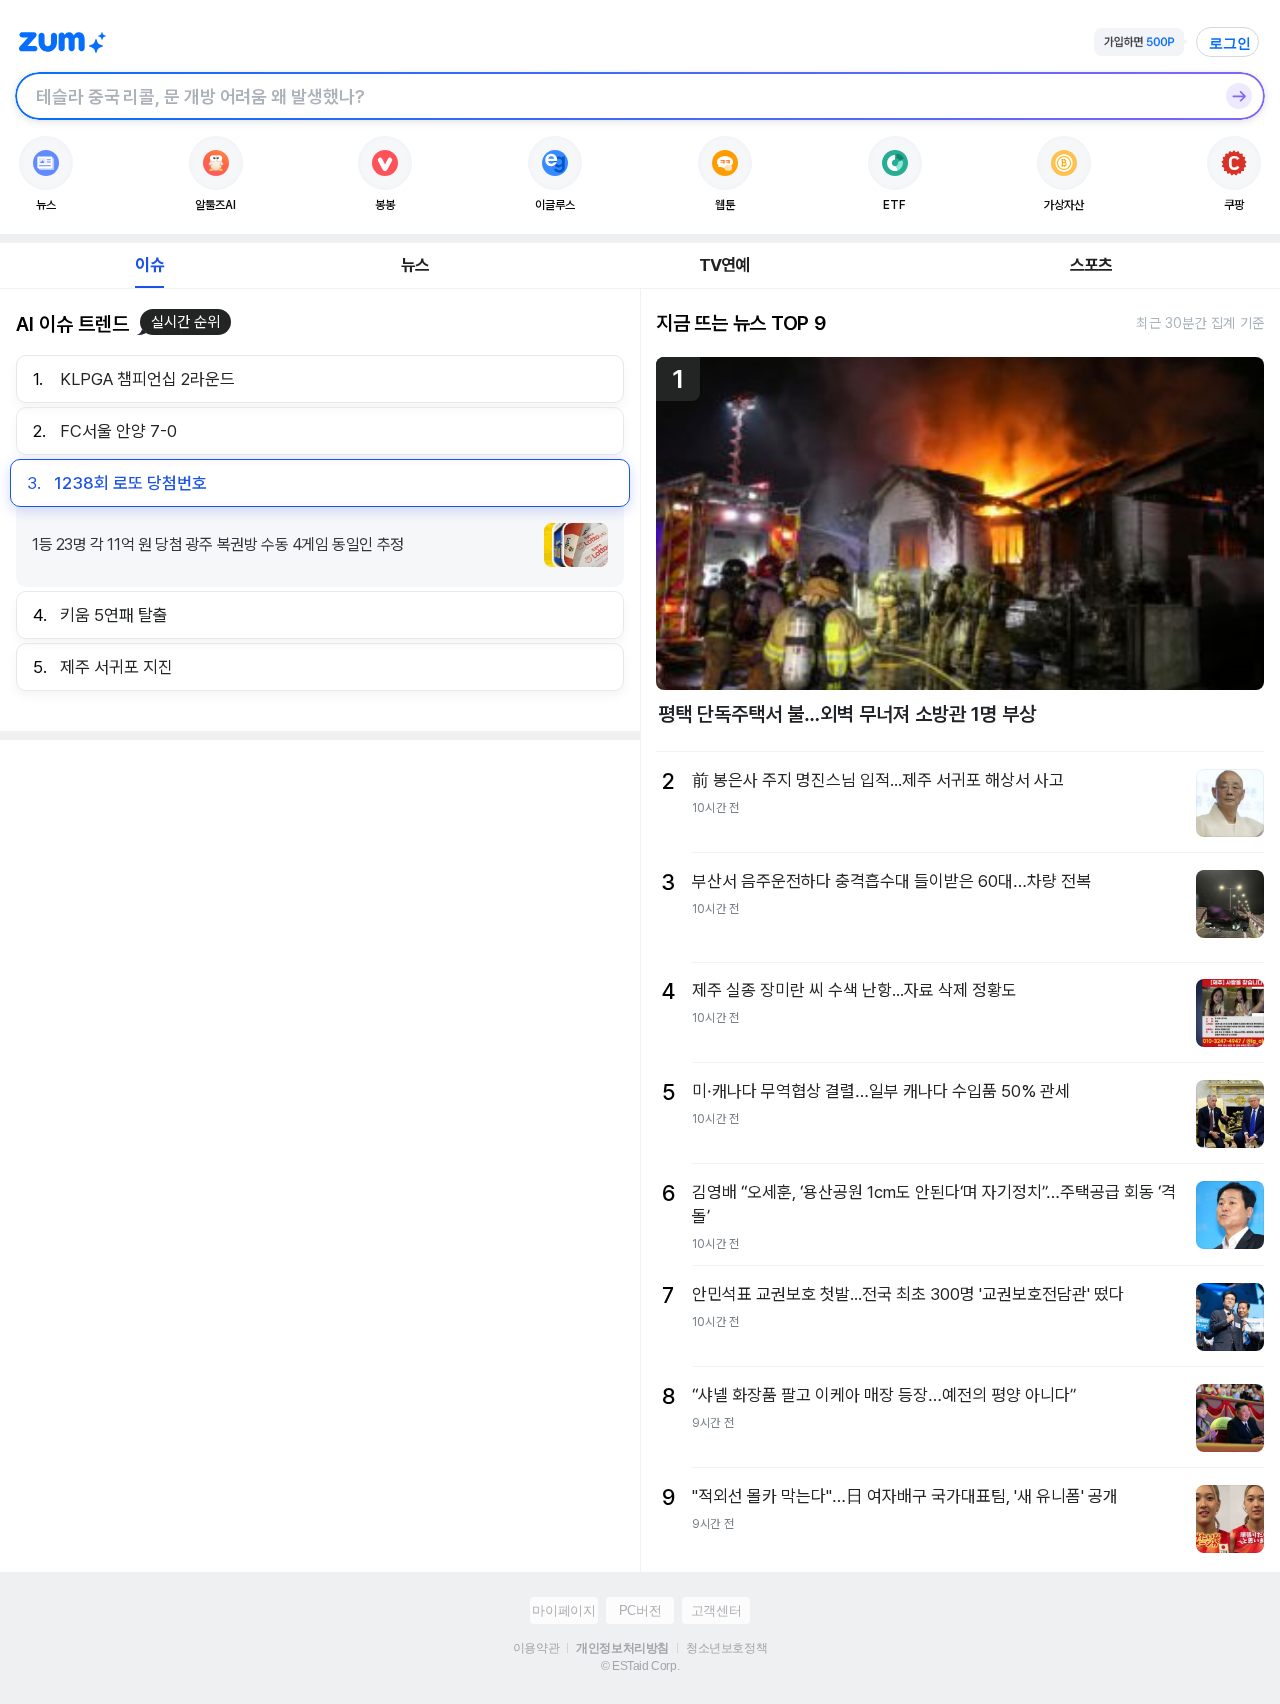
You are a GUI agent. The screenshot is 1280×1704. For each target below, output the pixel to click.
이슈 (149, 265)
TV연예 (724, 265)
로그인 (1230, 43)
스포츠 (1091, 265)
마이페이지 (563, 1610)
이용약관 (536, 1648)
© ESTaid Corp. (640, 1666)
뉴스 (415, 265)
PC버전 (640, 1610)
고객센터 (716, 1610)
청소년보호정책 (726, 1648)
